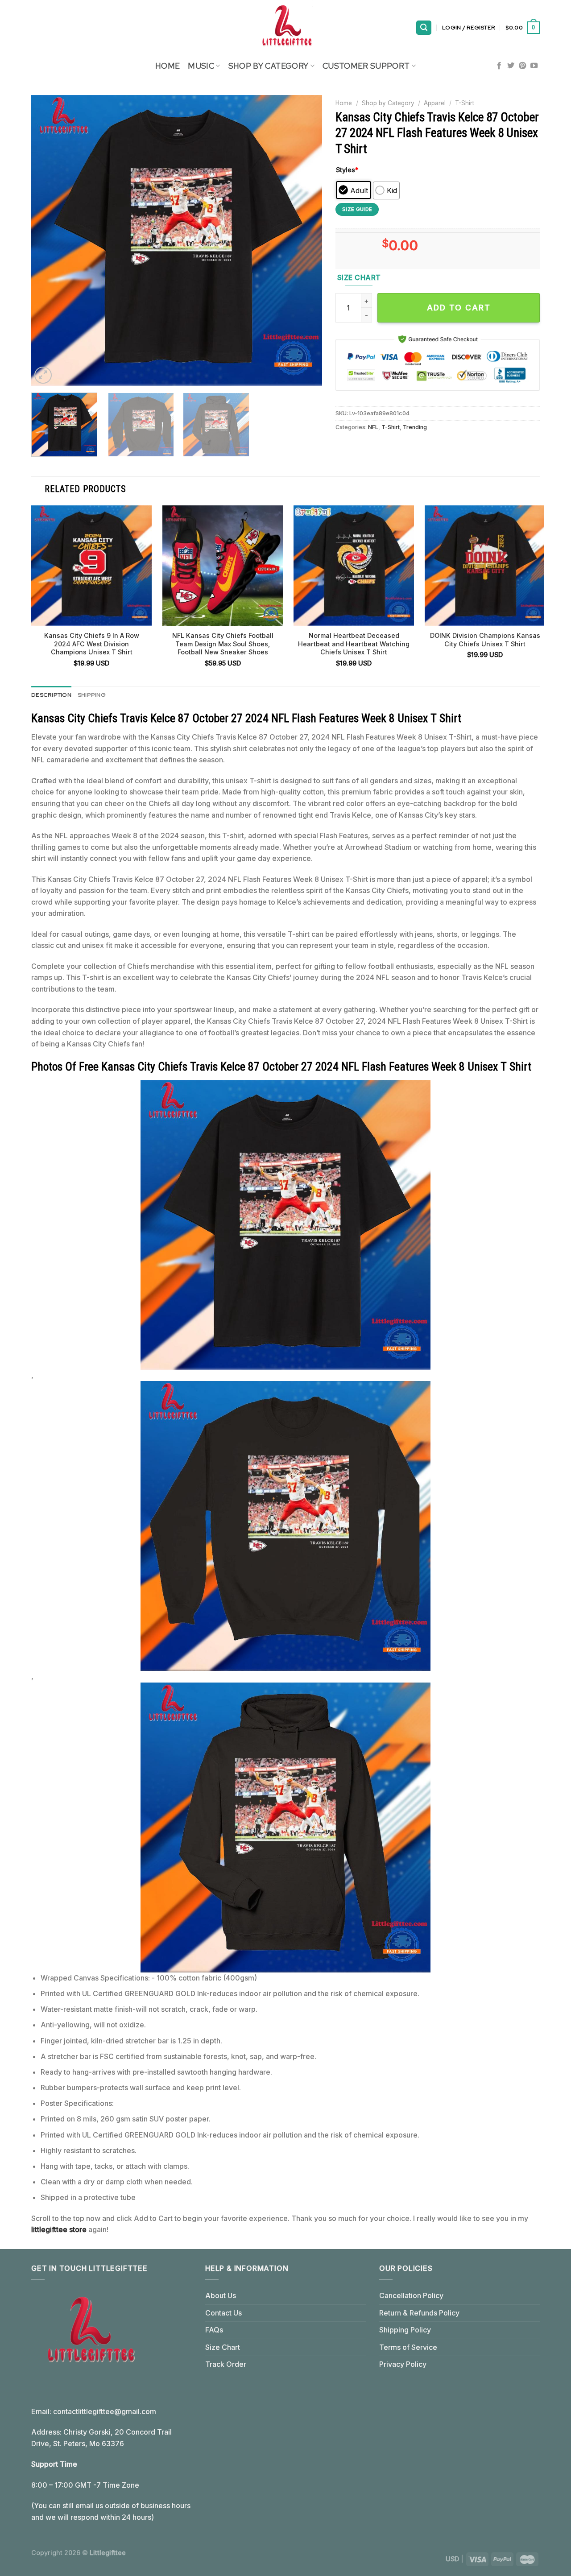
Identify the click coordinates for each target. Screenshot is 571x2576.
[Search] (424, 28)
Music (201, 66)
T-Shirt (465, 103)
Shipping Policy (405, 2330)
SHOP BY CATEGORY (269, 66)
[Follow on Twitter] (511, 66)
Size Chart (223, 2347)
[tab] (51, 695)
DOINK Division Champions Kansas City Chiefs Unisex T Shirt (485, 640)
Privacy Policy (403, 2364)
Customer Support (366, 66)
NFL (373, 427)
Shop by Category (388, 103)
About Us (221, 2295)
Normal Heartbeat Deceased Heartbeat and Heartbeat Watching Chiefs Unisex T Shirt (354, 644)
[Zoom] (43, 375)
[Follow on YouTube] (534, 66)
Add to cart (459, 308)
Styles (347, 170)
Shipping (92, 695)
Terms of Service (408, 2347)
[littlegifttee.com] (285, 28)
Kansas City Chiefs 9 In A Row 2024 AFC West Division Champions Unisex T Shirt (92, 644)
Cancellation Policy (411, 2295)
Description (51, 695)
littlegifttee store (59, 2229)
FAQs (214, 2330)
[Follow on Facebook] (499, 66)
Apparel (435, 103)
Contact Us (223, 2313)
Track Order (226, 2364)
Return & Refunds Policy (419, 2313)
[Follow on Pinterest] (522, 66)
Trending (415, 427)
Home (168, 66)
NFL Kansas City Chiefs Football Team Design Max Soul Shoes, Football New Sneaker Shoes (223, 644)
